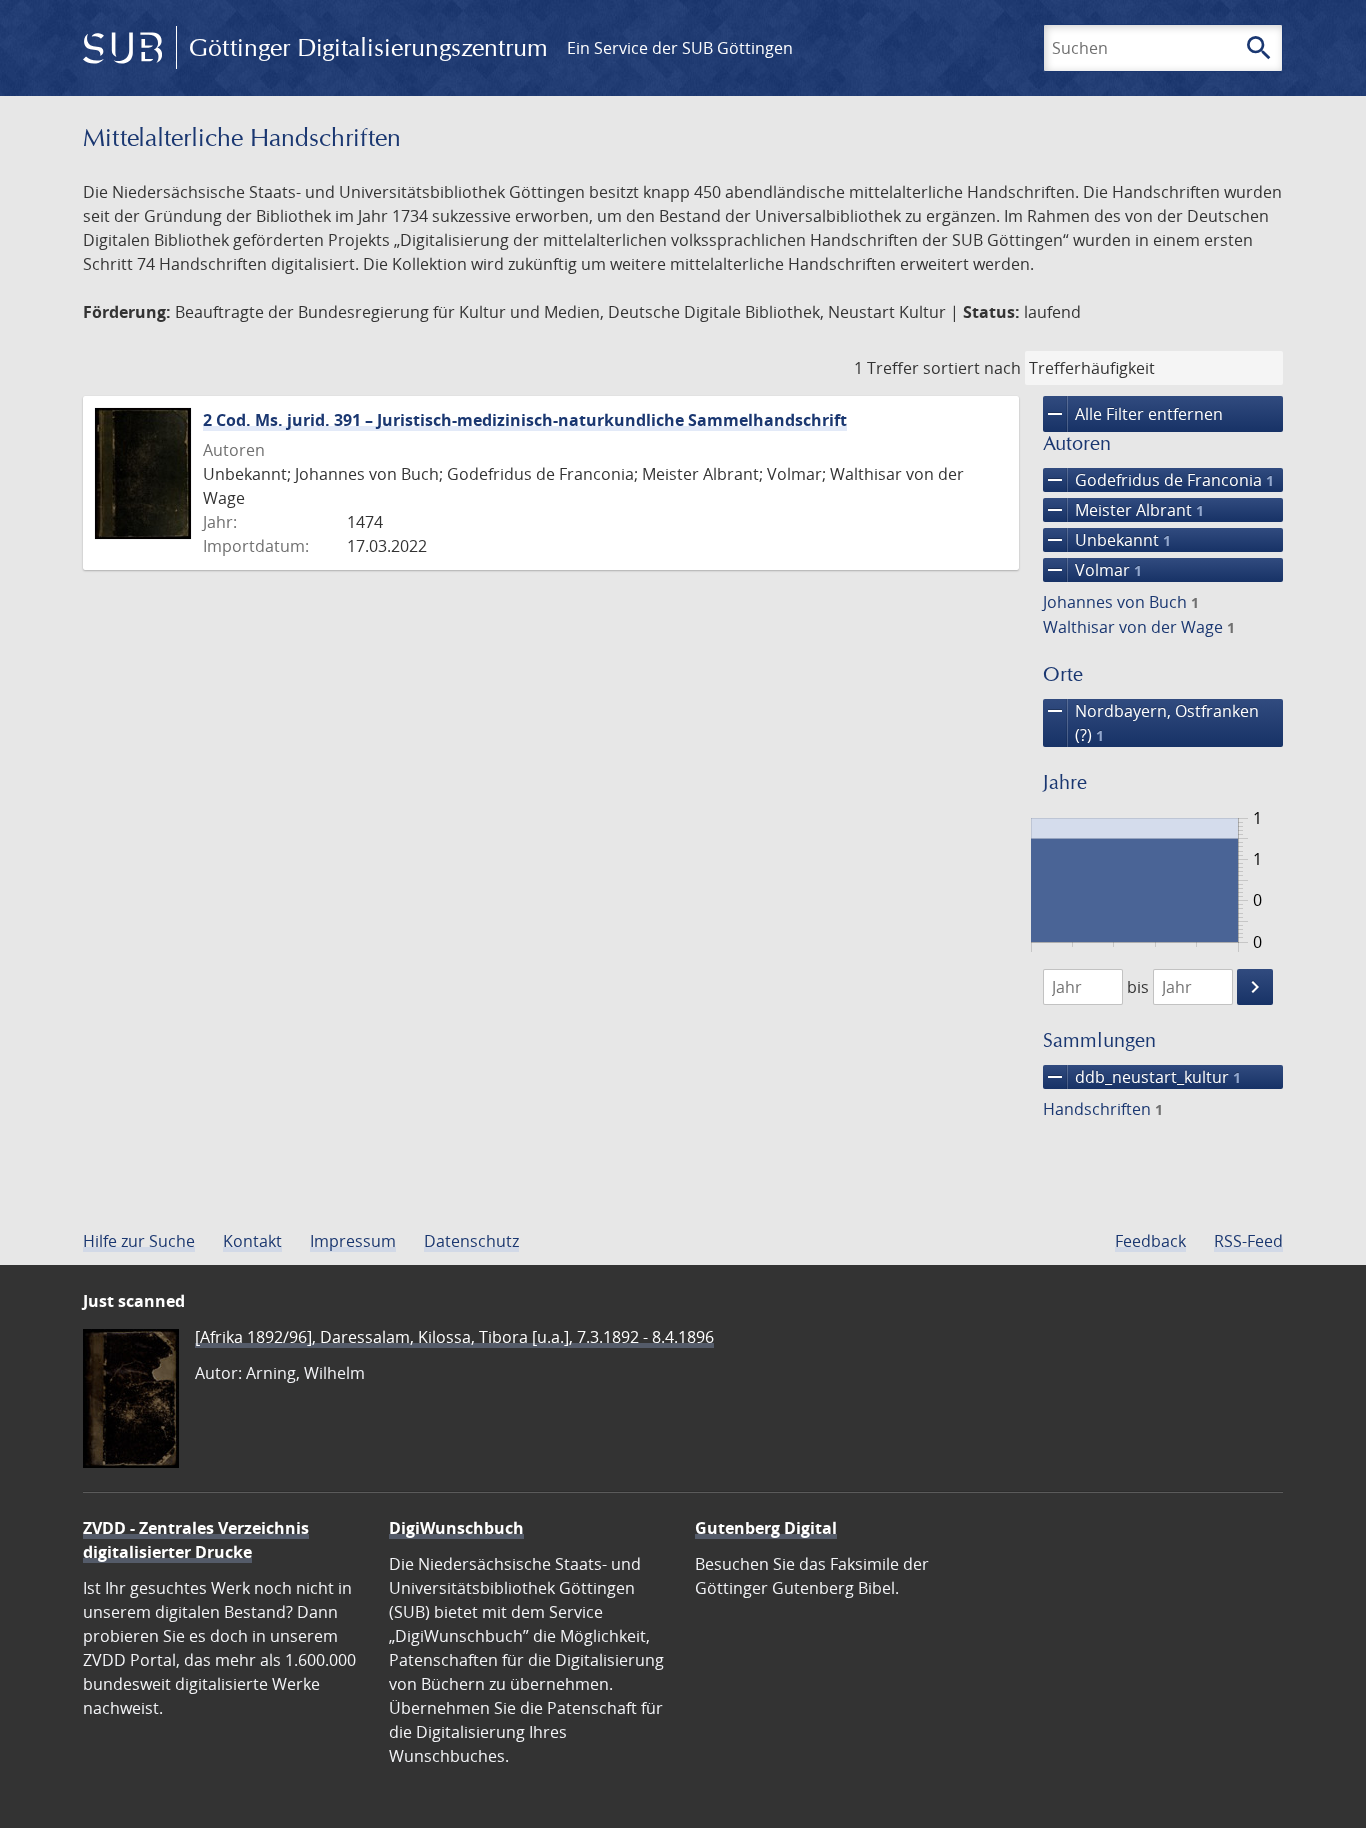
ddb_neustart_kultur (1142, 1077)
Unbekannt (1107, 540)
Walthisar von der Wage (1139, 627)
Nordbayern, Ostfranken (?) (1151, 722)
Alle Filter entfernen (1133, 414)
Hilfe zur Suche (139, 1241)
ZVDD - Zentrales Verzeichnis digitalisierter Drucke (196, 1540)
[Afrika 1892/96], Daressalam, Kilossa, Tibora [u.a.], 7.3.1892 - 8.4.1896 (454, 1337)
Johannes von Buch (1121, 602)
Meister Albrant (1123, 510)
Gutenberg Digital (766, 1528)
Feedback (1150, 1241)
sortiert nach (972, 368)
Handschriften (1103, 1109)
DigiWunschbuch (456, 1528)
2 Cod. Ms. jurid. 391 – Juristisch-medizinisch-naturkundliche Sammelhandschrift (525, 420)
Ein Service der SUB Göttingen (680, 48)
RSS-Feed (1248, 1241)
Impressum (353, 1241)
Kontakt (252, 1241)
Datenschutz (471, 1241)
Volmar (1092, 570)
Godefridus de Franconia (1158, 480)
